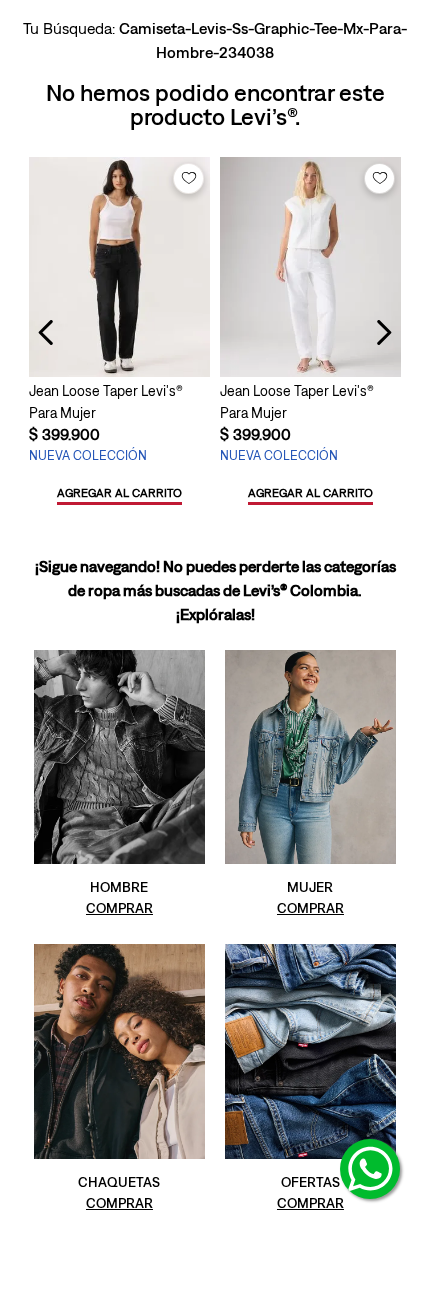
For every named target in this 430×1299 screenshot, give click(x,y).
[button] (119, 494)
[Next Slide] (383, 332)
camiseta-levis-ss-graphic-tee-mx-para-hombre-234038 (263, 40)
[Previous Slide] (46, 332)
